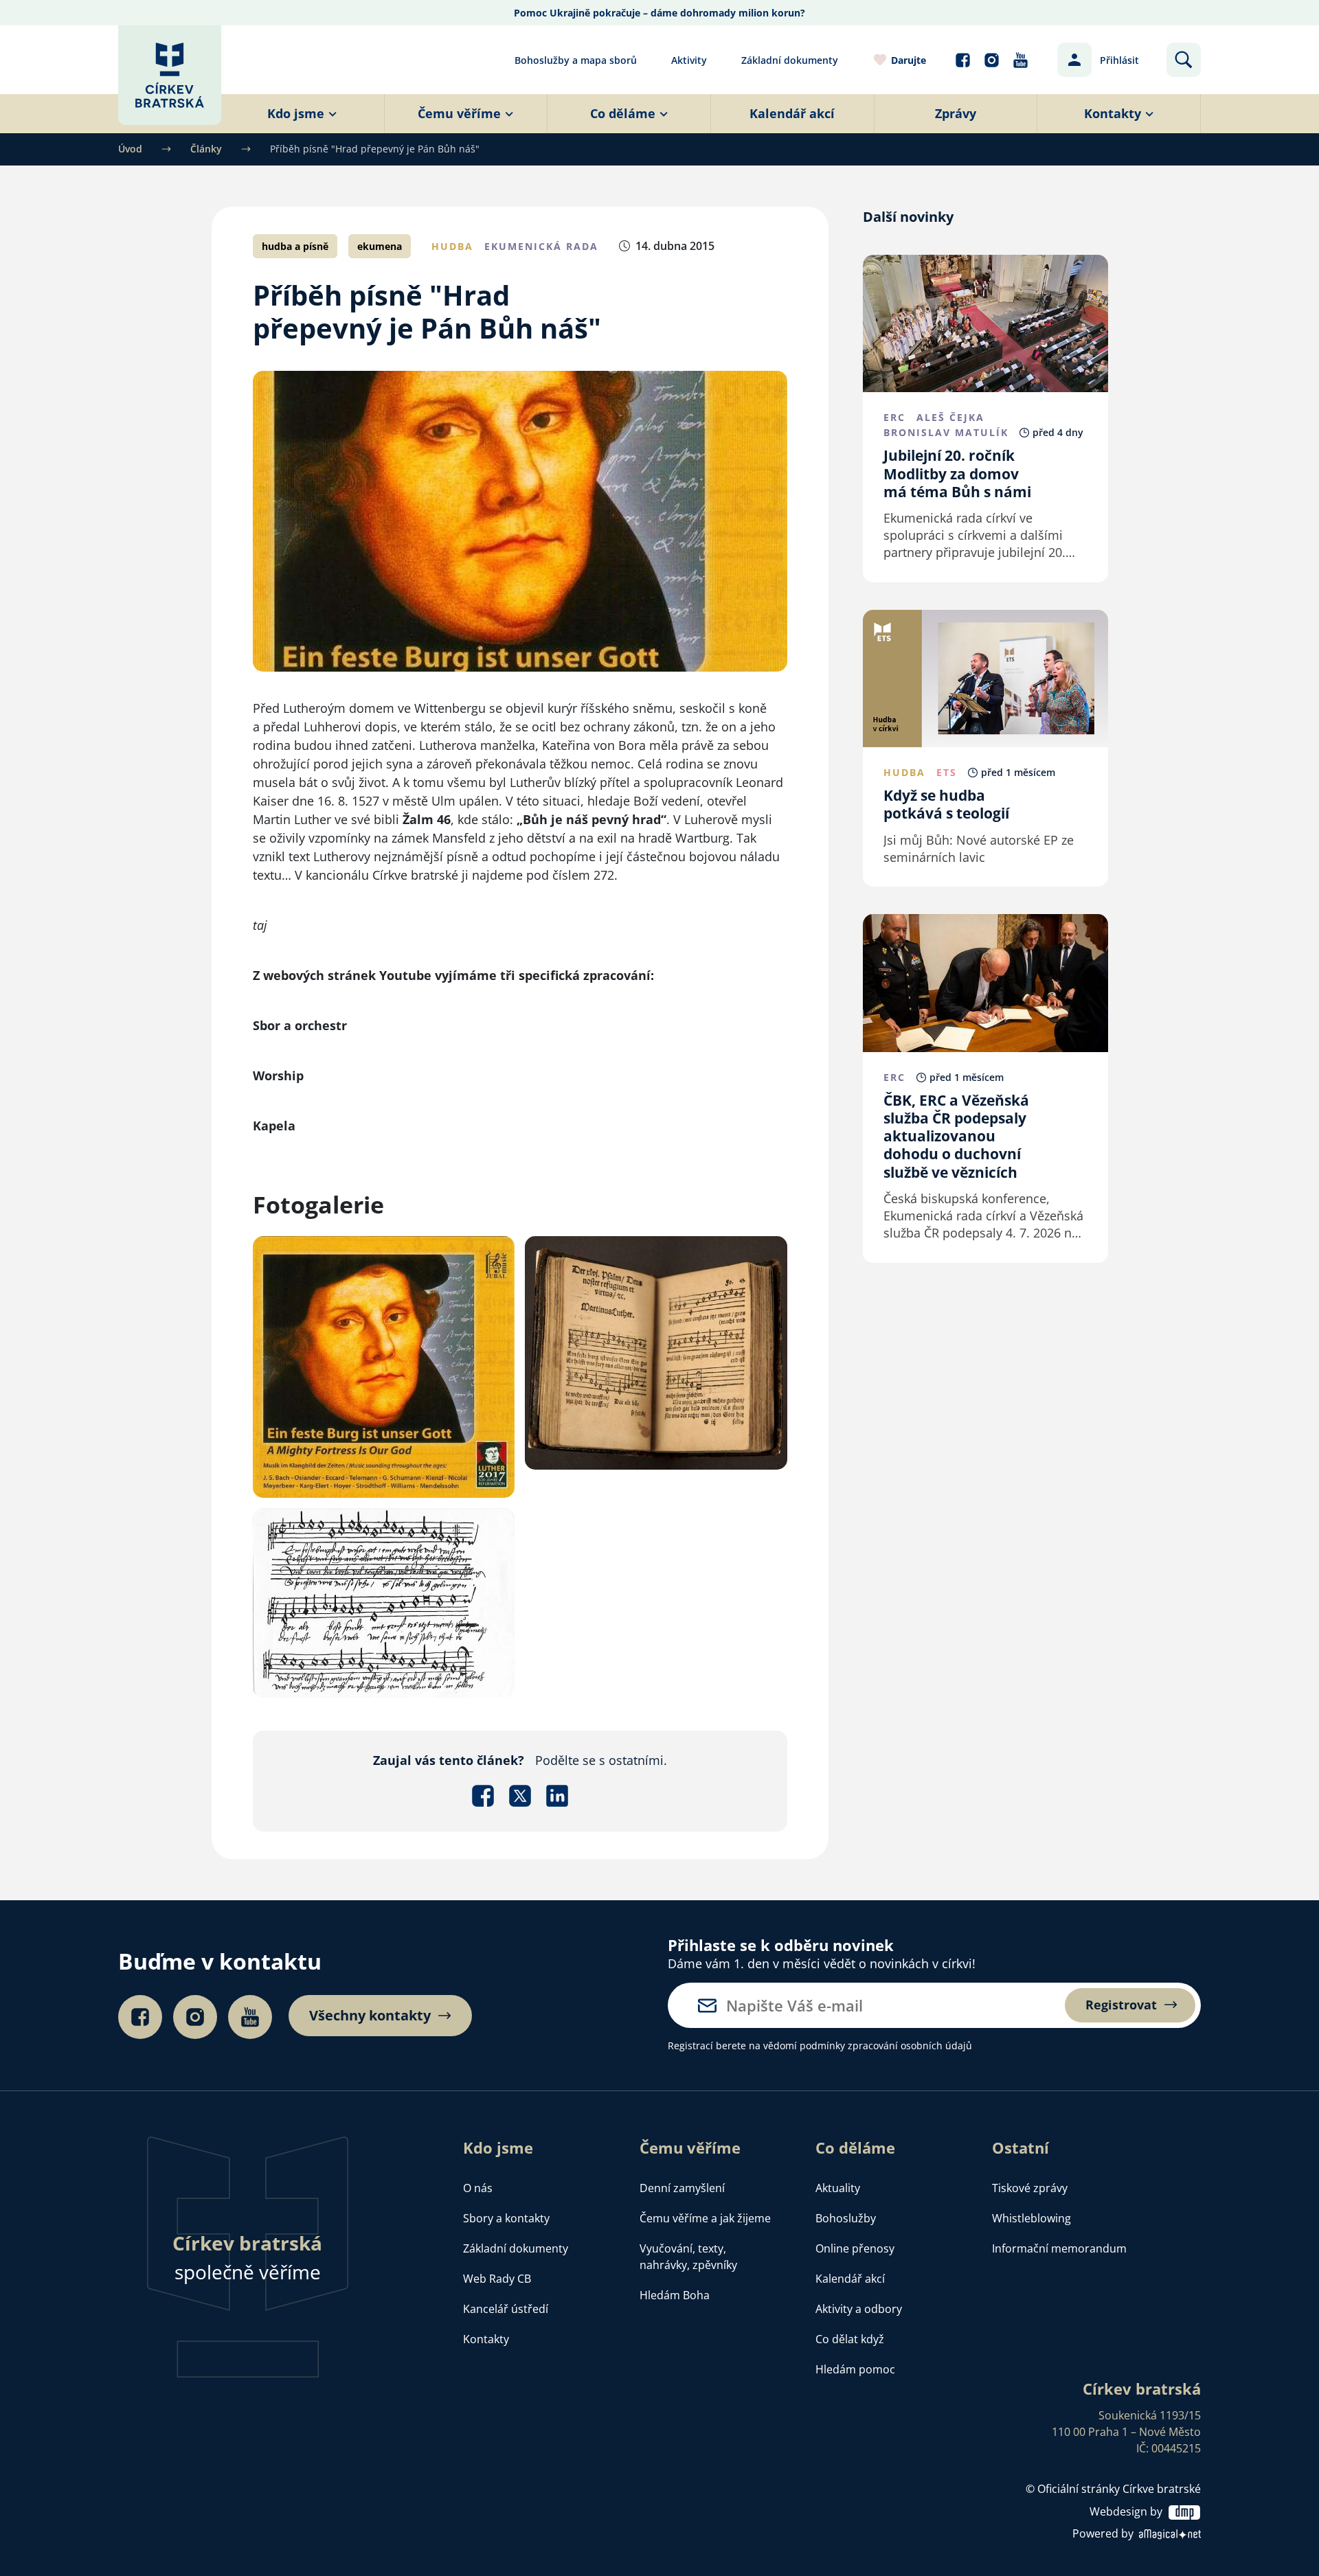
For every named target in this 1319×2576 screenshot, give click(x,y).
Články (206, 149)
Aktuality (838, 2188)
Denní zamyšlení (682, 2188)
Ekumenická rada (541, 246)
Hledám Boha (675, 2295)
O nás (478, 2188)
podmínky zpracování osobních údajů (886, 2045)
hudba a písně (295, 246)
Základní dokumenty (790, 60)
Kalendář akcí (850, 2279)
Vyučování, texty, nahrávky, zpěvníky (688, 2257)
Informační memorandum (1059, 2248)
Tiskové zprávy (1030, 2188)
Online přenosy (855, 2248)
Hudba (452, 246)
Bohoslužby (846, 2218)
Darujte (909, 60)
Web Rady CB (497, 2279)
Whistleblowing (1031, 2218)
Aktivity (689, 60)
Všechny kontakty (370, 2016)
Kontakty (486, 2339)
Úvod (130, 149)
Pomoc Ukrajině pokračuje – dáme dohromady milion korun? (659, 13)
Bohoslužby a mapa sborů (576, 60)
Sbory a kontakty (506, 2218)
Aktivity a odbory (859, 2309)
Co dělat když (850, 2339)
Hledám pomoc (855, 2369)
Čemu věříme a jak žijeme (705, 2218)
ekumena (380, 246)
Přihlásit (1119, 60)
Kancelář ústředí (506, 2309)
